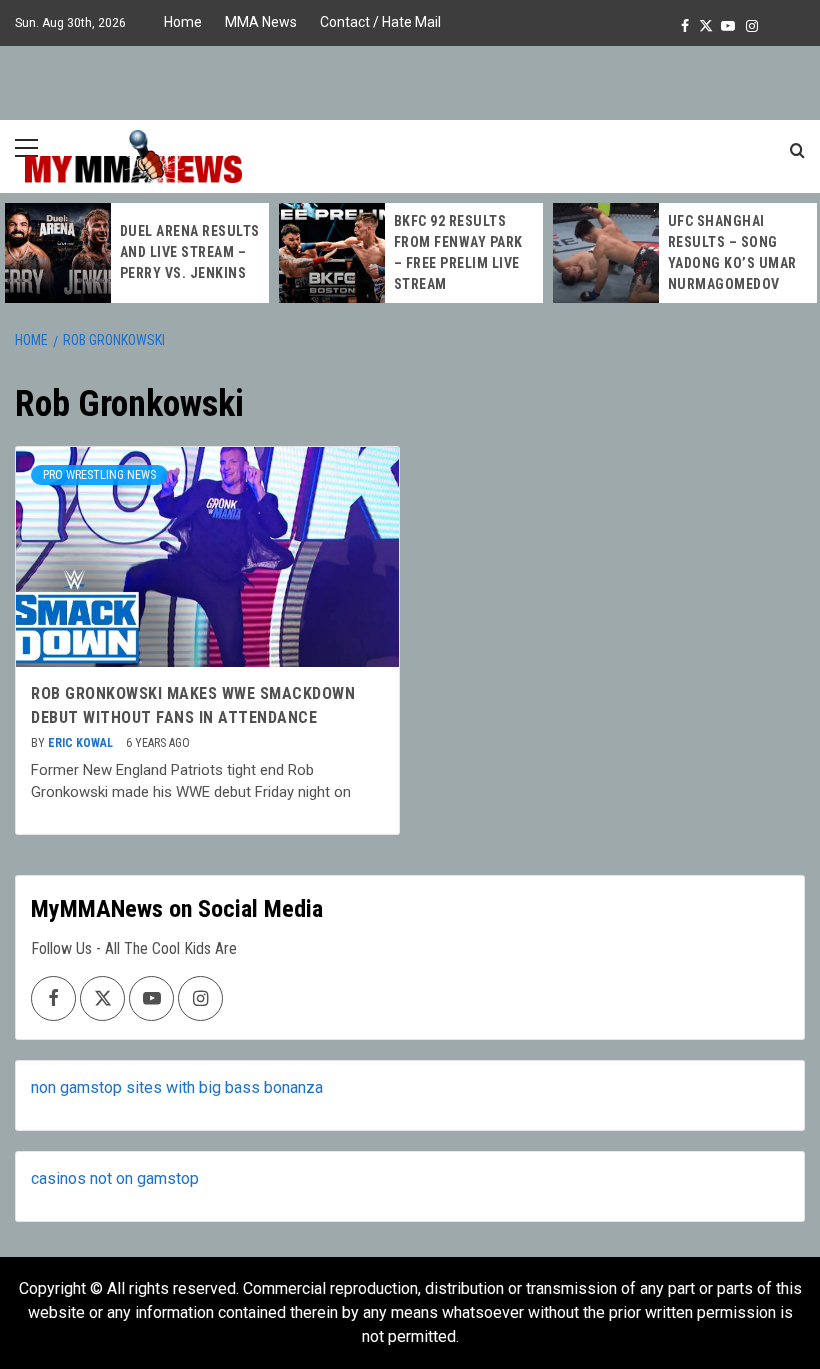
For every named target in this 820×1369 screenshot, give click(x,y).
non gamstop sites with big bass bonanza (177, 1087)
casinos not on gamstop (115, 1178)
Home (183, 22)
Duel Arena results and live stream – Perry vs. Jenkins (190, 252)
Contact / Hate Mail (380, 22)
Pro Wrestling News (99, 475)
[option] (137, 253)
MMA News (261, 22)
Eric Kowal (82, 743)
